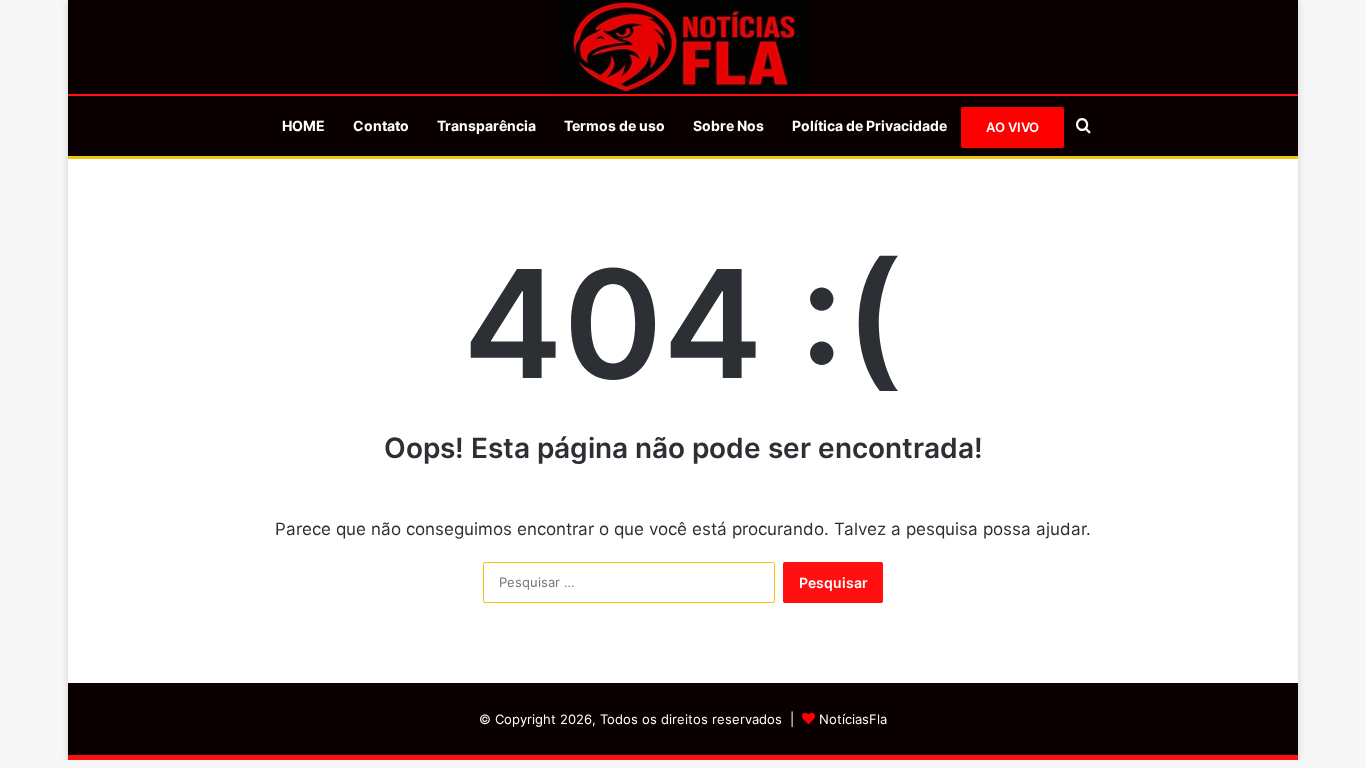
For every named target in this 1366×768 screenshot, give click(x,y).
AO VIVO (1012, 127)
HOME (303, 125)
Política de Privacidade (869, 125)
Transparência (486, 125)
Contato (381, 125)
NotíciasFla (853, 719)
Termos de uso (614, 125)
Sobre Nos (728, 125)
